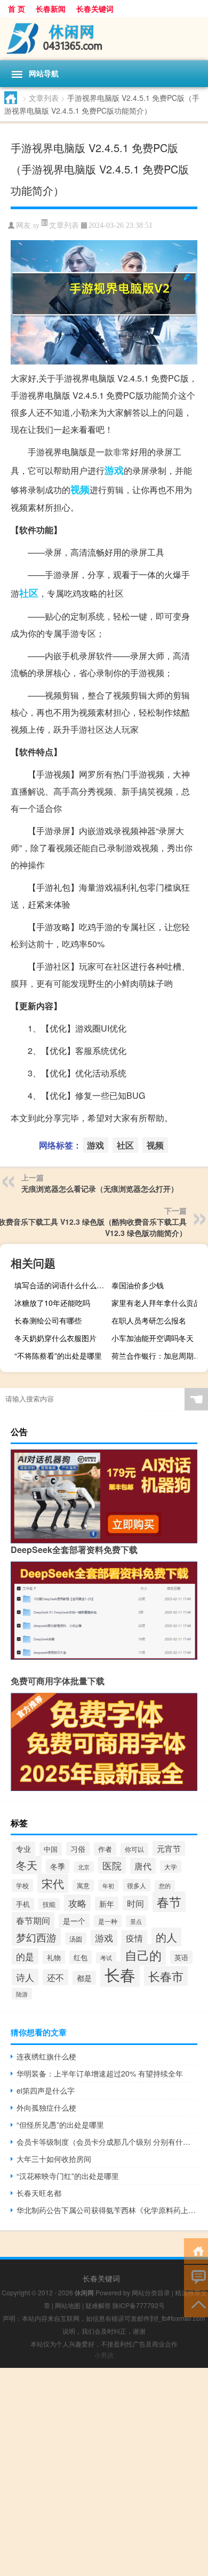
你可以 (134, 1849)
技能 (49, 1904)
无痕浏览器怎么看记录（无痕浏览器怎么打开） (100, 1188)
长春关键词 (95, 9)
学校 (22, 1885)
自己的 (143, 1955)
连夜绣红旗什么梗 (46, 2056)
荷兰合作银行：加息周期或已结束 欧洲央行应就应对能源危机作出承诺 (158, 1356)
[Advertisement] (104, 2472)
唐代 (143, 1866)
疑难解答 (98, 2305)
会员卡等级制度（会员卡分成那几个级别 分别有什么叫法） (107, 2142)
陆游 (22, 1994)
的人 (166, 1937)
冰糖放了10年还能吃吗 (52, 1303)
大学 (171, 1866)
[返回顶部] (196, 2304)
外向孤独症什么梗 (46, 2107)
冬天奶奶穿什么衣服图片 (55, 1338)
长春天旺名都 (39, 2193)
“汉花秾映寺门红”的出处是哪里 (68, 2176)
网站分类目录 (151, 2292)
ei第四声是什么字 (46, 2090)
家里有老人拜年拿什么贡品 (156, 1303)
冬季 (58, 1866)
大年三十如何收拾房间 (54, 2159)
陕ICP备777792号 (139, 2305)
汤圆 (76, 1939)
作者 (105, 1849)
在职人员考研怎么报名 (149, 1320)
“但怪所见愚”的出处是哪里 (60, 2125)
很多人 (137, 1885)
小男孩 (104, 2355)
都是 (84, 1978)
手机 (23, 1904)
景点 (136, 1921)
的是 (25, 1956)
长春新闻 (51, 9)
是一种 (108, 1921)
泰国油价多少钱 (138, 1285)
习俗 (78, 1849)
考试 (106, 1958)
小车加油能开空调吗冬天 (153, 1338)
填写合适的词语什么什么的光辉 (61, 1285)
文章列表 (44, 98)
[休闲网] (104, 39)
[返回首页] (196, 2250)
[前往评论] (196, 2277)
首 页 (17, 9)
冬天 (27, 1865)
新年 (107, 1904)
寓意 (83, 1885)
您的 (165, 1886)
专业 (23, 1849)
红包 (81, 1957)
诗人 (25, 1977)
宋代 (53, 1883)
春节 (169, 1902)
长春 (120, 1974)
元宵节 (169, 1848)
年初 (108, 1885)
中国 (51, 1849)
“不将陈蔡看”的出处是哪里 (58, 1356)
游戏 (114, 470)
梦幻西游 (36, 1937)
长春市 (166, 1976)
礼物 (54, 1957)
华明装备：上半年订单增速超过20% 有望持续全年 (100, 2073)
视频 (80, 489)
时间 (135, 1903)
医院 (112, 1865)
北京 (84, 1867)
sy (36, 225)
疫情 (134, 1938)
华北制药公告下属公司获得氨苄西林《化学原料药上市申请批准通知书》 (107, 2210)
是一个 (74, 1921)
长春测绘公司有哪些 (48, 1320)
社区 (29, 593)
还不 (55, 1977)
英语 (181, 1957)
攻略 (77, 1903)
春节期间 (33, 1920)
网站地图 (68, 2305)
